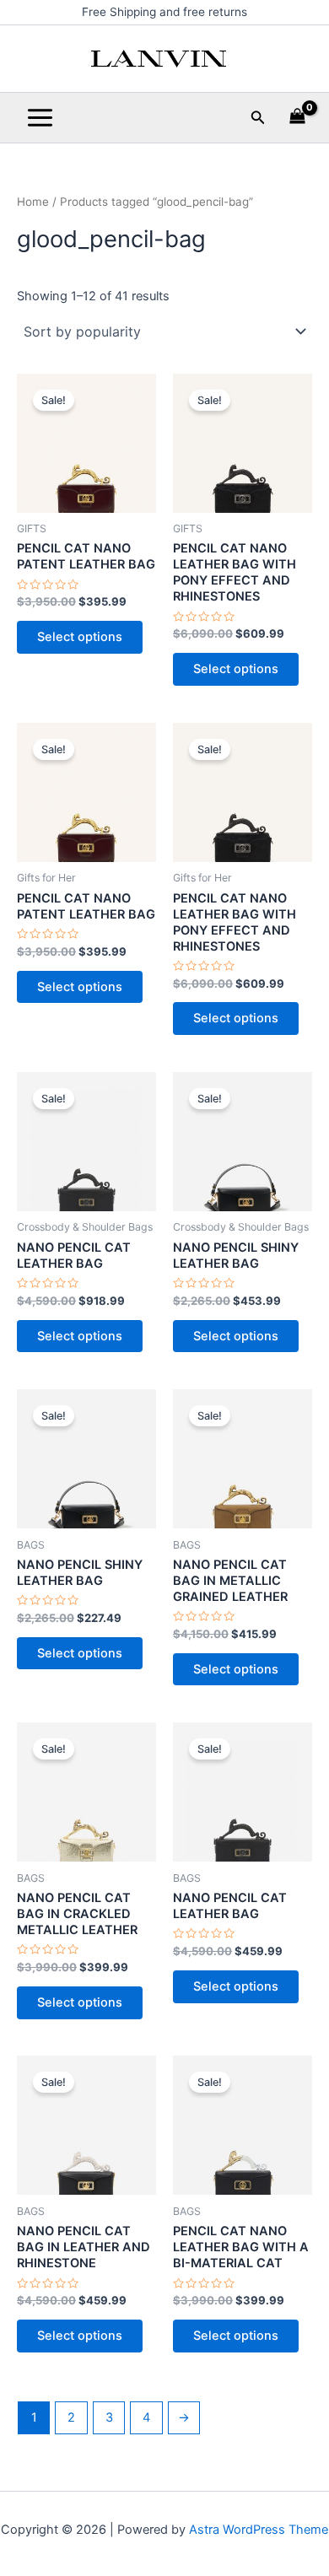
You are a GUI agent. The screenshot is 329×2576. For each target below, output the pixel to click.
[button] (258, 118)
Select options (80, 637)
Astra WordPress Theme (259, 2530)
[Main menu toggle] (40, 118)
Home (33, 202)
